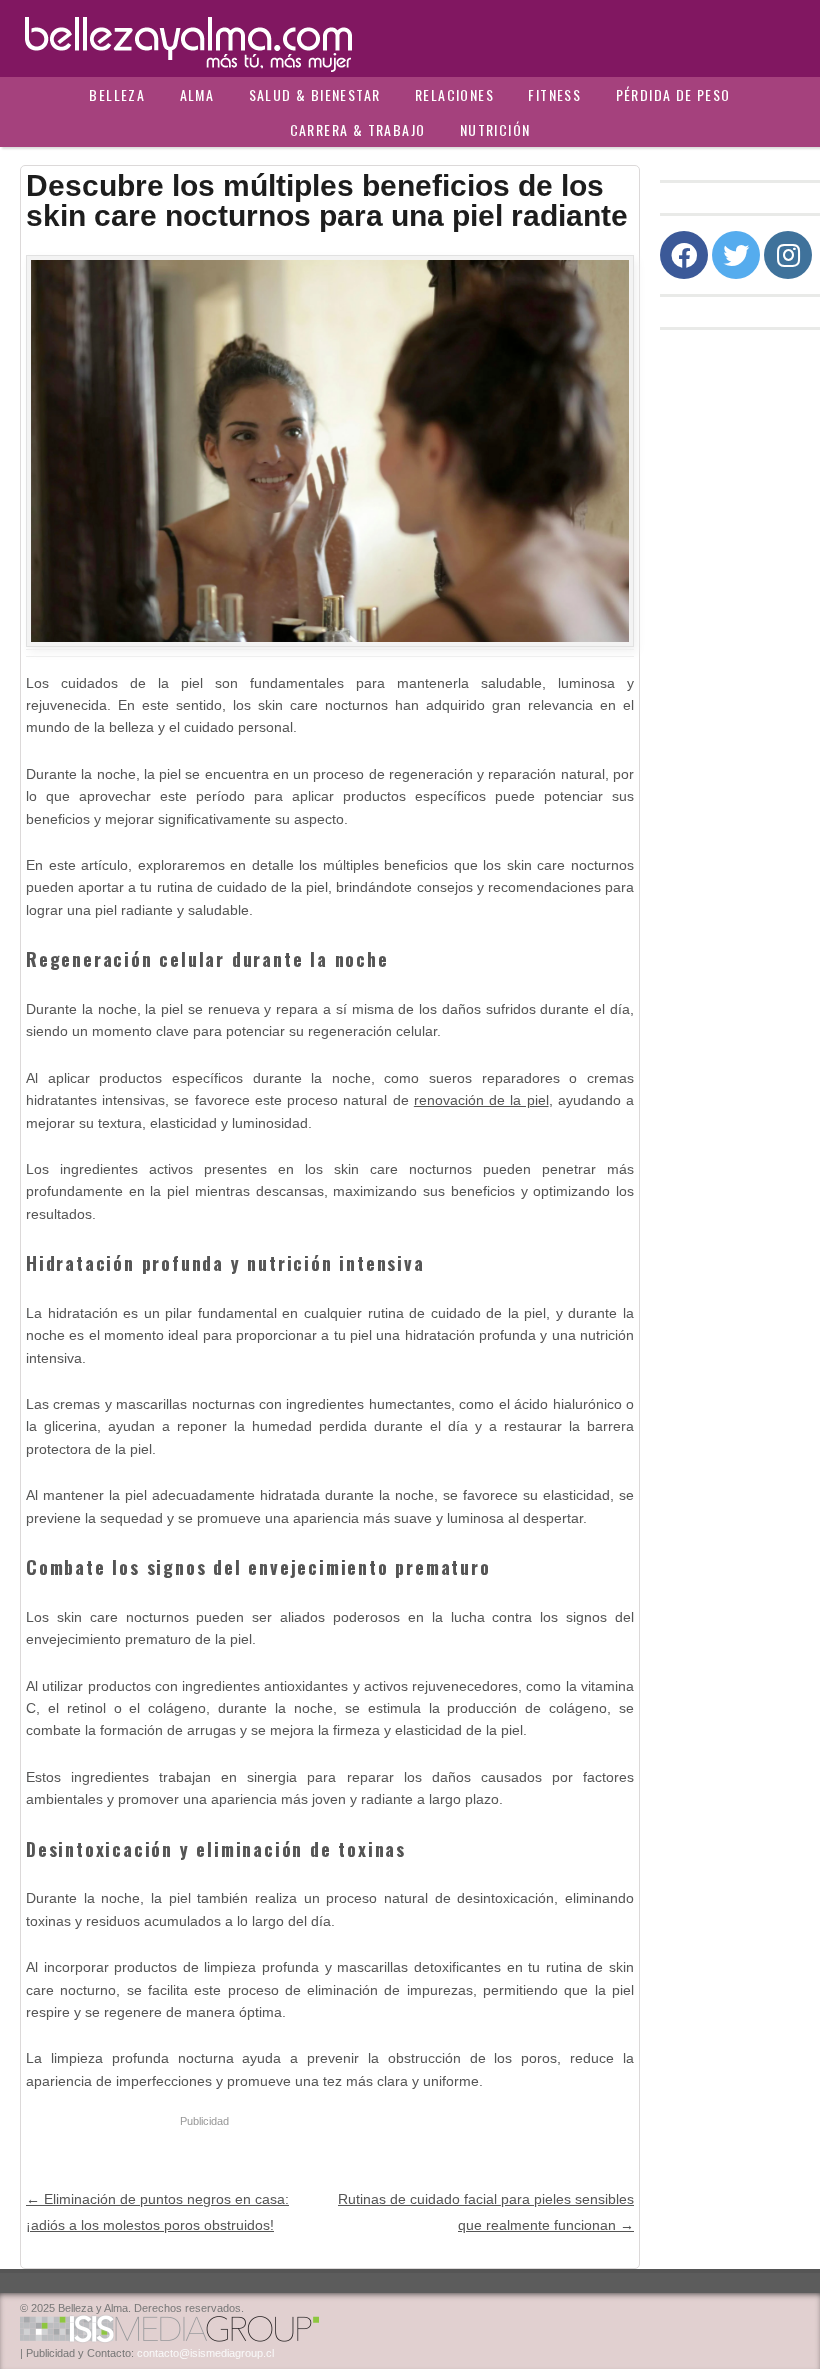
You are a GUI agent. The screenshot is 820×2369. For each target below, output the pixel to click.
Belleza (117, 94)
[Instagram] (788, 255)
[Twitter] (736, 255)
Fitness (554, 94)
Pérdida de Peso (673, 94)
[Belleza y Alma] (410, 38)
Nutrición (495, 129)
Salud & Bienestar (315, 94)
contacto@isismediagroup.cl (205, 2353)
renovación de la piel (481, 1100)
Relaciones (454, 94)
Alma (197, 94)
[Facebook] (684, 255)
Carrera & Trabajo (358, 129)
